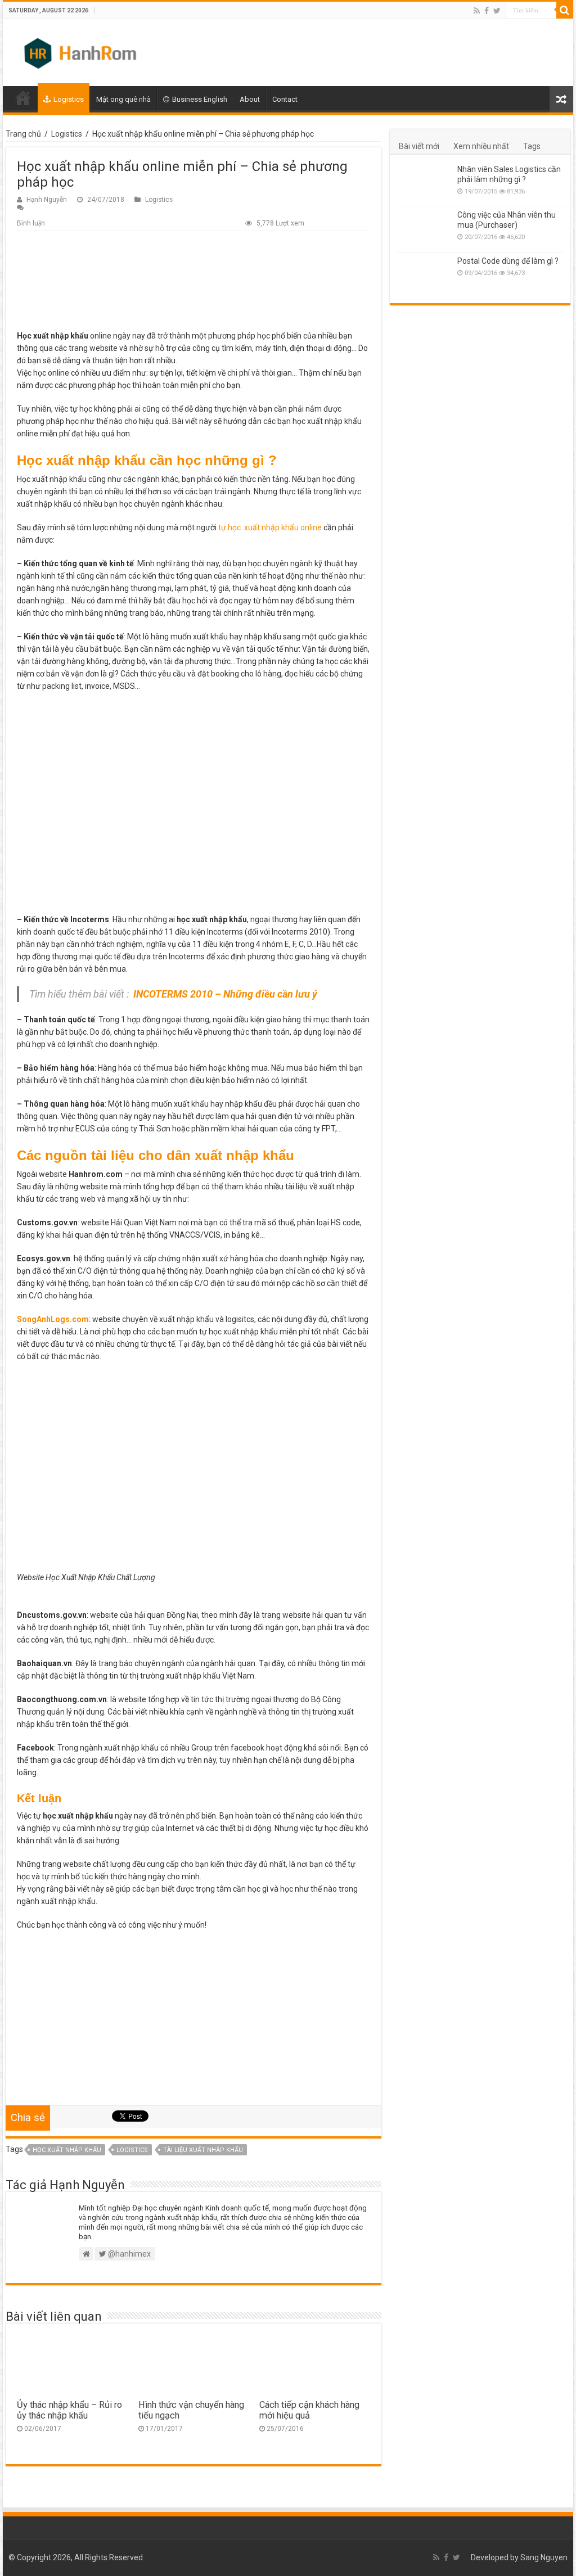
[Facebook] (487, 11)
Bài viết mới (419, 146)
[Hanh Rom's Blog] (82, 51)
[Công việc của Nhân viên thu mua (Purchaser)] (424, 229)
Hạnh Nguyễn (47, 200)
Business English (200, 99)
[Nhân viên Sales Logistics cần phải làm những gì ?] (424, 183)
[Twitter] (497, 11)
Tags (532, 146)
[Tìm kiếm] (565, 10)
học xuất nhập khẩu (67, 2150)
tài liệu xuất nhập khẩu (203, 2150)
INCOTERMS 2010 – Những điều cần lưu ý (226, 994)
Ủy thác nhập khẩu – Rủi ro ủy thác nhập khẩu (69, 2410)
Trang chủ (23, 134)
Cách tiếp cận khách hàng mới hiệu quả (309, 2410)
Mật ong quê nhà (123, 99)
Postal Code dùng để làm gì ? (508, 261)
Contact (285, 99)
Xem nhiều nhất (481, 146)
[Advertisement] (193, 283)
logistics (132, 2150)
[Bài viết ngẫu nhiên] (561, 99)
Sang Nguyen (544, 2557)
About (250, 99)
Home (23, 98)
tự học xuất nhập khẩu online (270, 527)
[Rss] (477, 11)
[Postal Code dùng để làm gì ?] (424, 275)
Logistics (69, 99)
